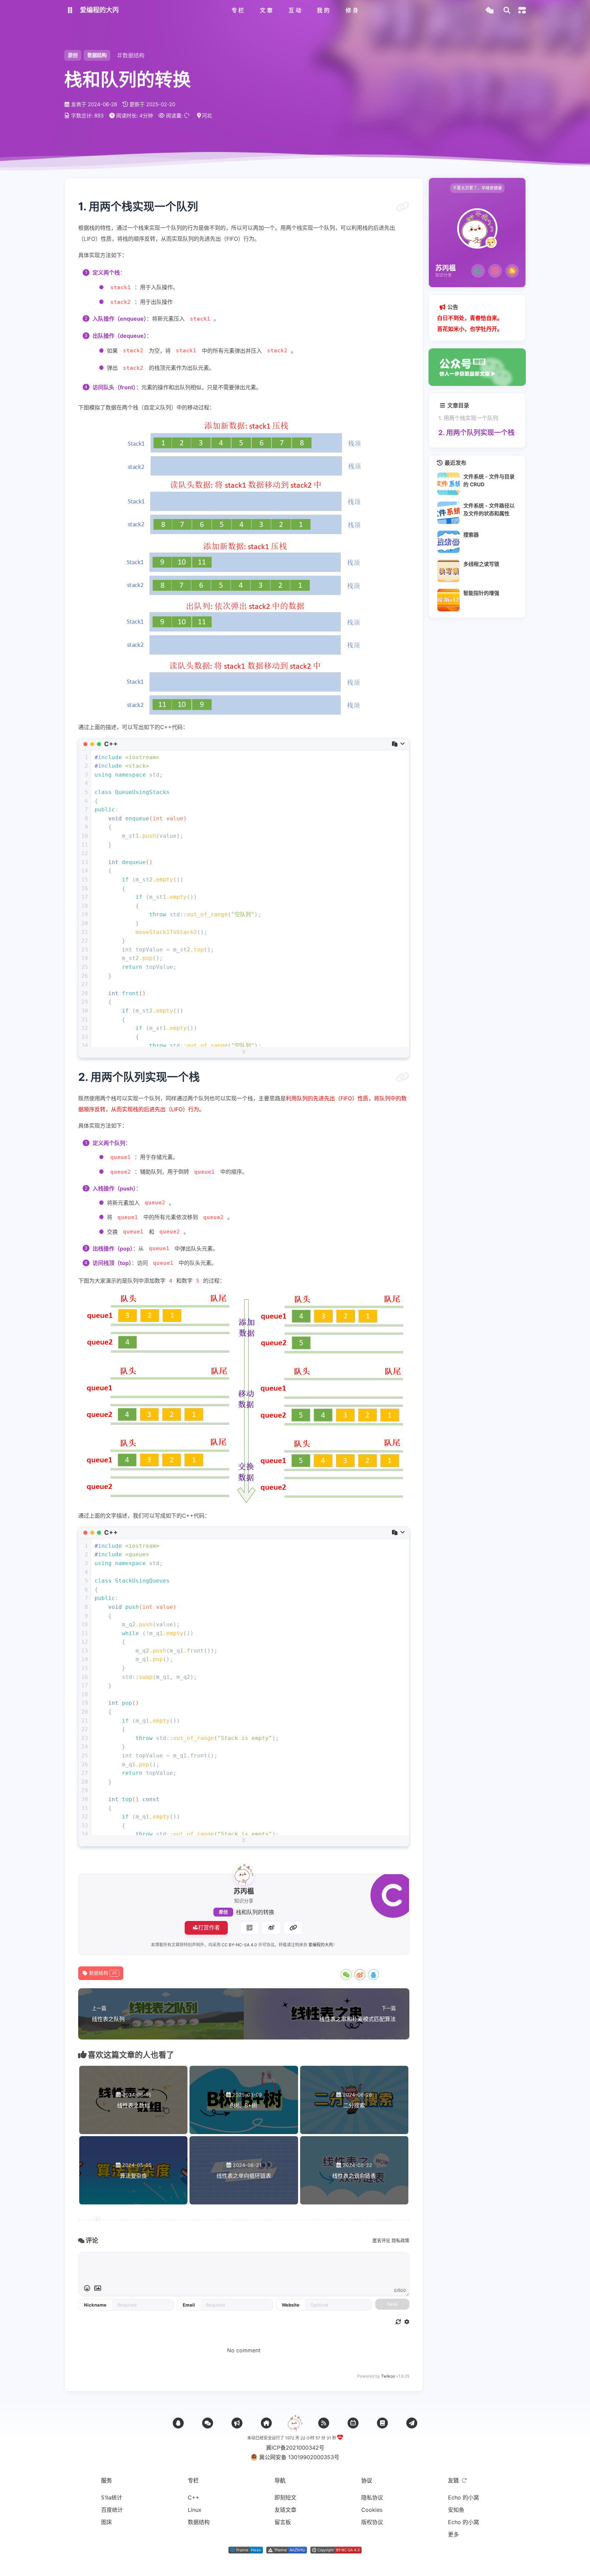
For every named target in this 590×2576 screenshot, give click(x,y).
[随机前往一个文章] (489, 10)
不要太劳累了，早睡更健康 (477, 188)
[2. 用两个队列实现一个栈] (403, 1077)
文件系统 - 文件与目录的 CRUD (489, 481)
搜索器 (471, 535)
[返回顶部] (295, 2423)
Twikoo (388, 2376)
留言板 (283, 2522)
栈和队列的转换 (255, 1912)
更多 (453, 2534)
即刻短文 (285, 2497)
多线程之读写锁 (481, 564)
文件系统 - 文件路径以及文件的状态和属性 (489, 510)
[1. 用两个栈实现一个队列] (403, 207)
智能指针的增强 (481, 593)
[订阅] (324, 2423)
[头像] (244, 1874)
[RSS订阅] (512, 271)
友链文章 (285, 2510)
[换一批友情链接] (464, 2480)
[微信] (208, 2423)
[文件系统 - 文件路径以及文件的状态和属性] (448, 513)
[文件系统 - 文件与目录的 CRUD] (448, 484)
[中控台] (522, 10)
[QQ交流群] (178, 2423)
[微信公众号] (237, 2423)
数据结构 (97, 55)
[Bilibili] (353, 2423)
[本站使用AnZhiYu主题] (287, 2551)
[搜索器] (448, 542)
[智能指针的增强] (448, 600)
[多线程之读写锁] (448, 571)
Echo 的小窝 (463, 2497)
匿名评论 (381, 2240)
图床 (107, 2522)
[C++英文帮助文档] (382, 2423)
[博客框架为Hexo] (246, 2551)
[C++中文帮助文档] (412, 2423)
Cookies (372, 2510)
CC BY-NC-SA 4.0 (239, 1945)
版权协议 (372, 2522)
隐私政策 (401, 2240)
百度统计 (112, 2510)
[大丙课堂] (478, 271)
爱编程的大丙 (321, 1945)
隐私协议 (372, 2497)
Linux (195, 2510)
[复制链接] (293, 1928)
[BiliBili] (495, 271)
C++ (194, 2497)
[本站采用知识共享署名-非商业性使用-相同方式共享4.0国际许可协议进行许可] (336, 2551)
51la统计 (112, 2497)
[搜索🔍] (507, 10)
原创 (223, 1912)
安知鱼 (456, 2510)
